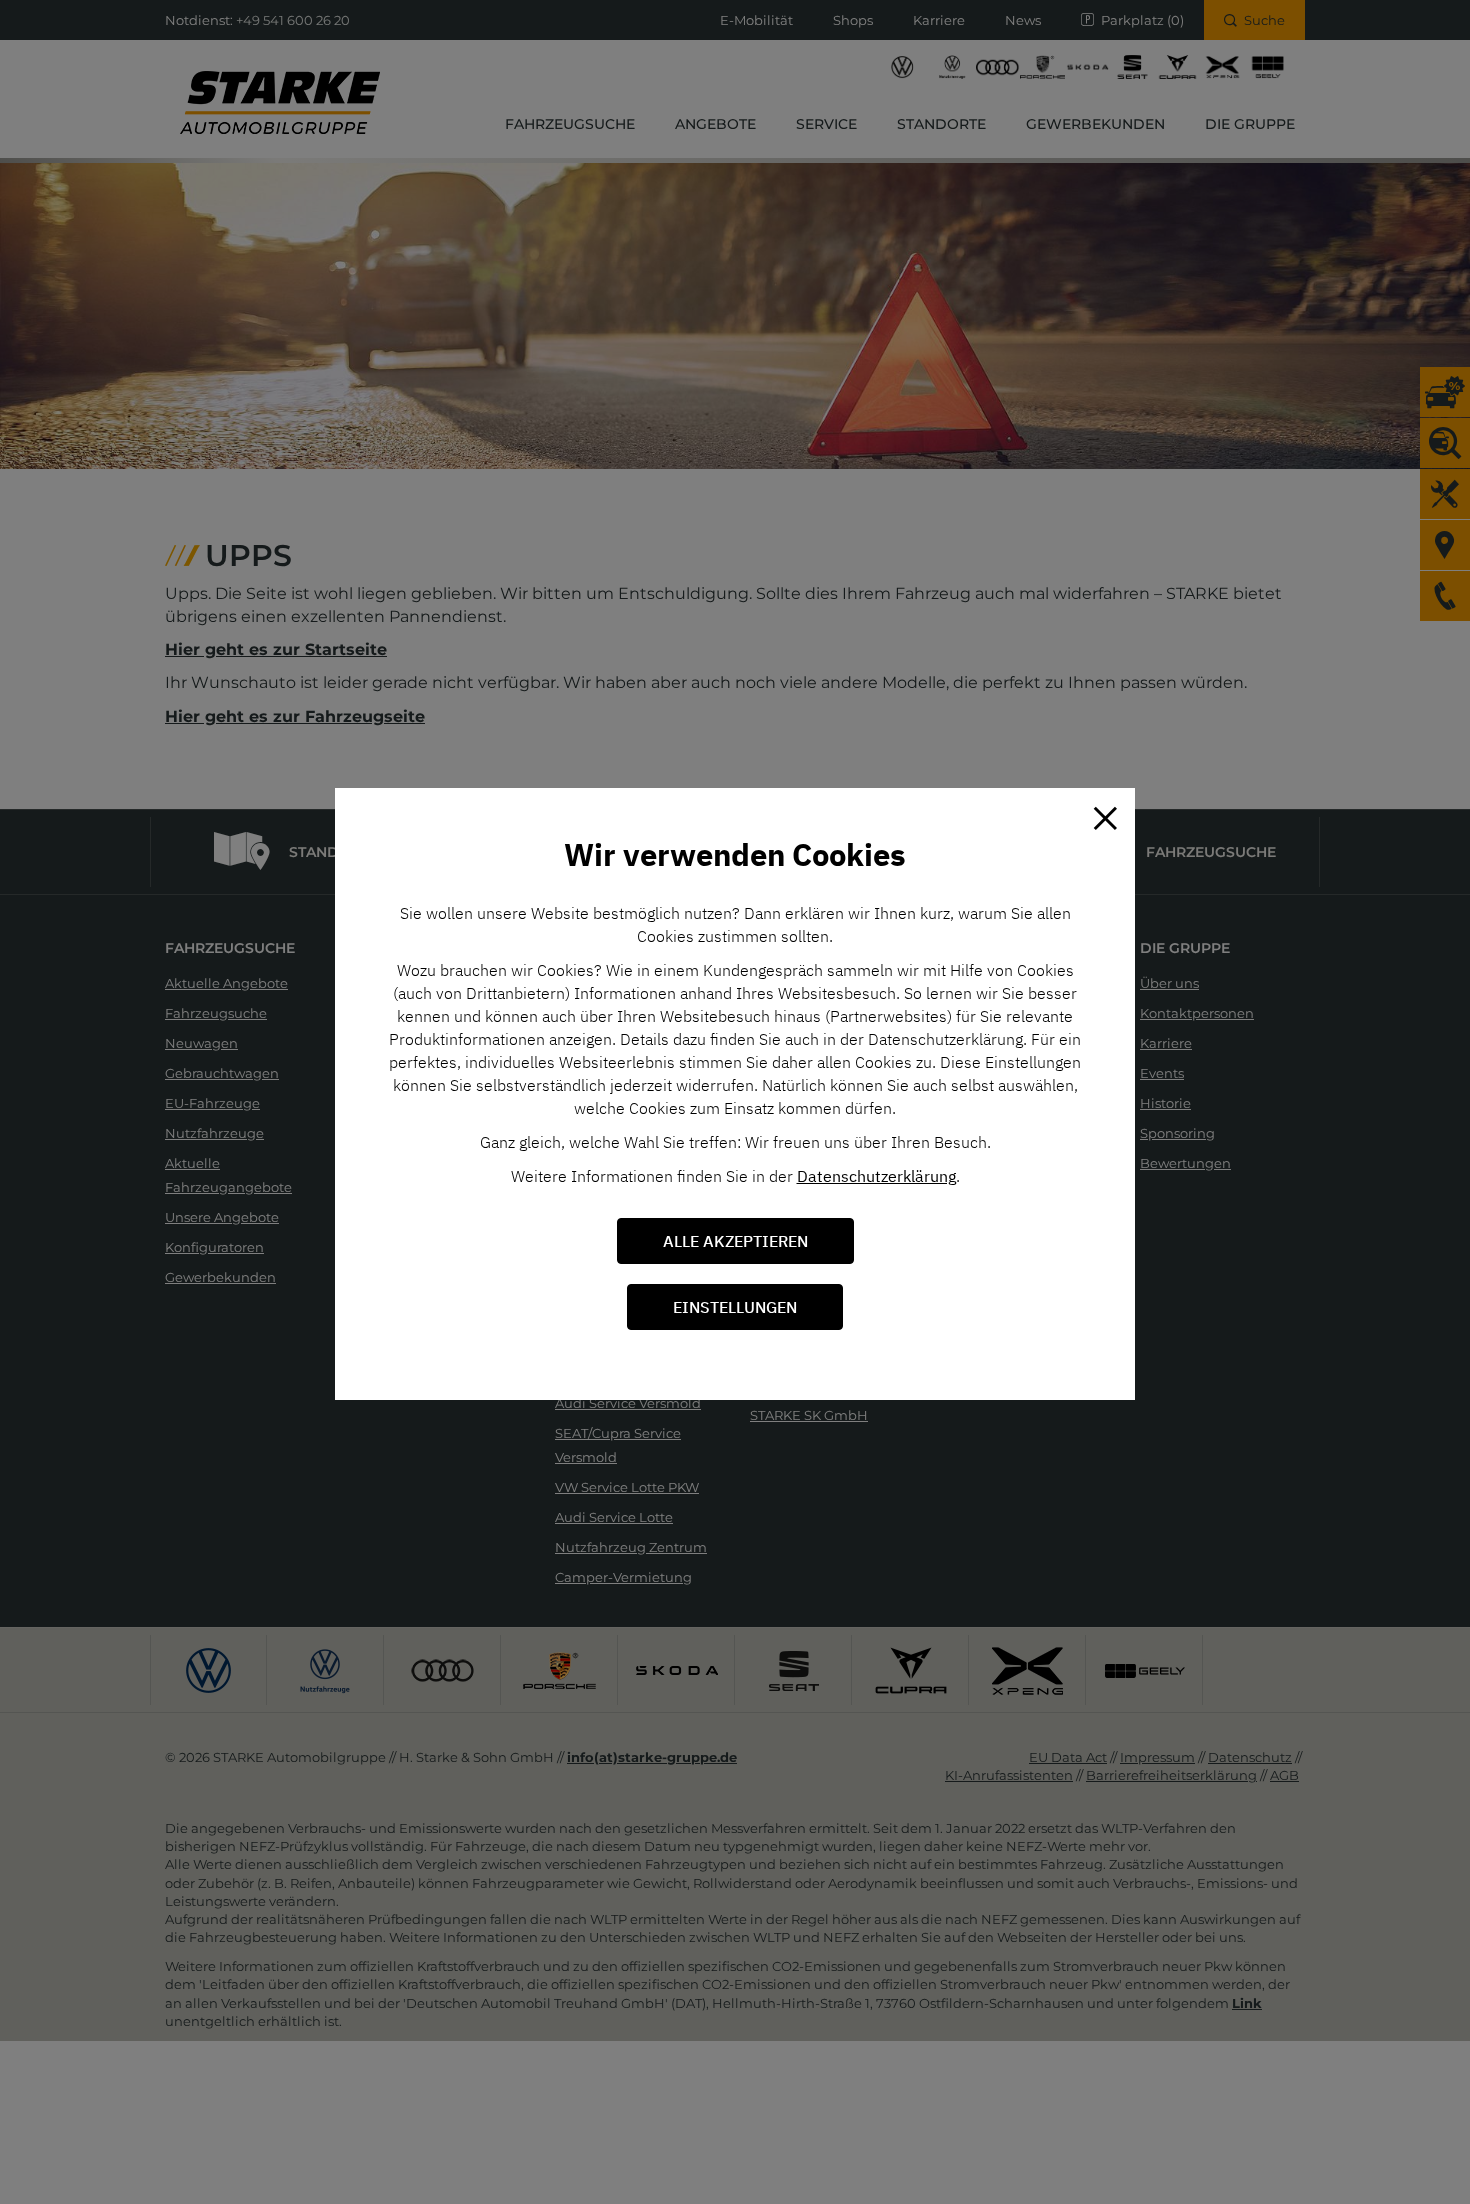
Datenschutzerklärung (876, 1176)
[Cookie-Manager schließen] (1105, 818)
